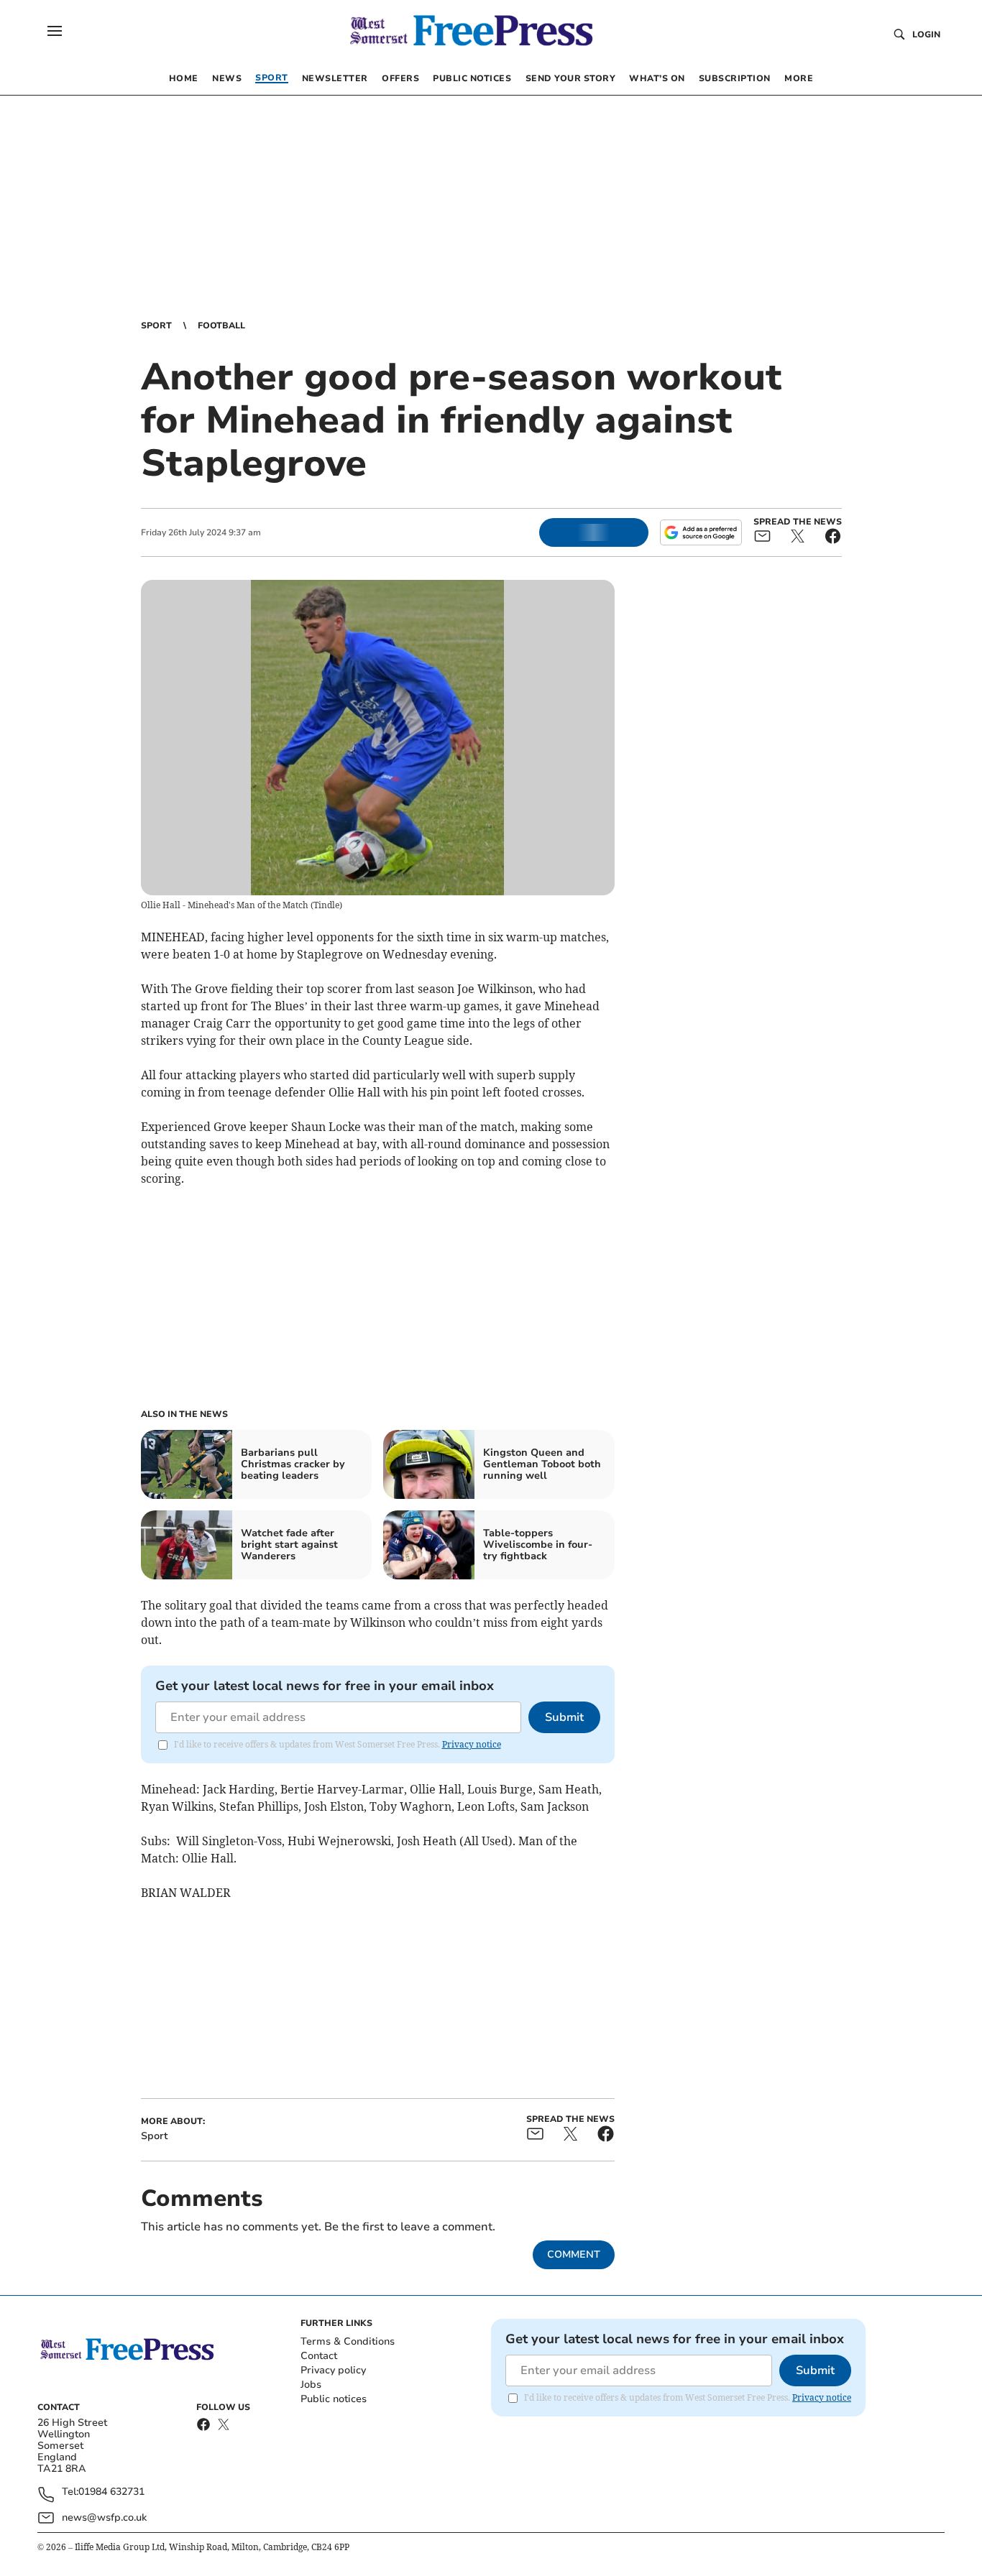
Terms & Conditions (348, 2341)
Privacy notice (472, 1744)
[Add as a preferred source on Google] (701, 532)
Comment (574, 2254)
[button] (55, 31)
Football (221, 326)
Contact (319, 2356)
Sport (156, 326)
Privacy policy (333, 2370)
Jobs (311, 2385)
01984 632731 (111, 2492)
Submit (564, 1717)
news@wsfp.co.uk (104, 2517)
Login (926, 34)
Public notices (334, 2399)
